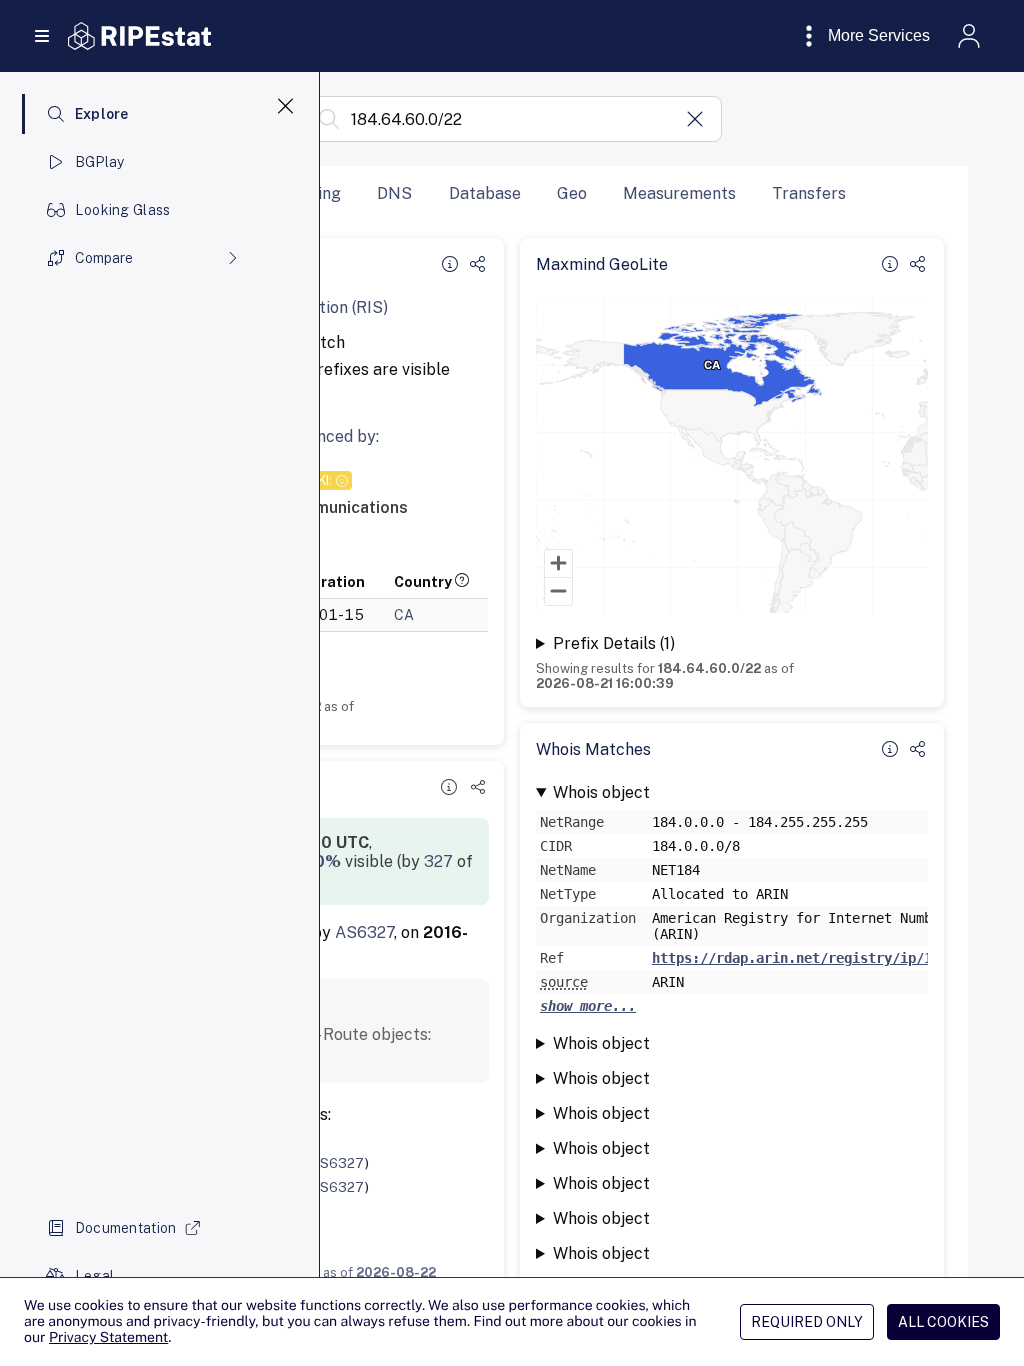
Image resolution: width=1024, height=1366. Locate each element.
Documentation (126, 1228)
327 (438, 861)
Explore (102, 114)
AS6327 (364, 932)
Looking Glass (123, 210)
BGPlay (100, 162)
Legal (94, 1276)
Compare (104, 258)
